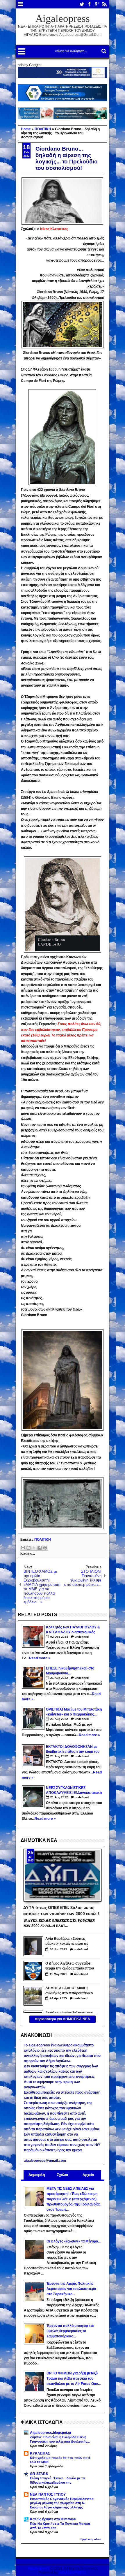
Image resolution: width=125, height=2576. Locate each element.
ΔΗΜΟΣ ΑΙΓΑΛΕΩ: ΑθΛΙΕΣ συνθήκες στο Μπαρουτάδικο (69, 1991)
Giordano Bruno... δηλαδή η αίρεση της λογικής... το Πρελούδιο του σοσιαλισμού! (67, 158)
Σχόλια (63, 2175)
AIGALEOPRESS (73, 2573)
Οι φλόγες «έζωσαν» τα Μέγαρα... (74, 2241)
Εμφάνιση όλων (91, 2539)
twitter (82, 4)
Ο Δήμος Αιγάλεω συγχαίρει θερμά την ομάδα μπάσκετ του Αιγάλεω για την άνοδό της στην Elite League (70, 1966)
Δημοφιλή (37, 2175)
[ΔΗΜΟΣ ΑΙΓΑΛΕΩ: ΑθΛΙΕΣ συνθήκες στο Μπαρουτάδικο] (33, 1996)
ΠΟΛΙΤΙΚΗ (43, 1540)
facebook (89, 4)
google (97, 4)
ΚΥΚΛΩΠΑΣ (40, 2453)
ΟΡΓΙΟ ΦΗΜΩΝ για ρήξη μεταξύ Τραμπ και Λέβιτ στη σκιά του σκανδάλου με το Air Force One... (74, 2378)
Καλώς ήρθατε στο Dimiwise (53, 2519)
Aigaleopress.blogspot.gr (51, 2433)
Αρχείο (88, 2175)
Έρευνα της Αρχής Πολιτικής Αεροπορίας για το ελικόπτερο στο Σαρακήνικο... (71, 2289)
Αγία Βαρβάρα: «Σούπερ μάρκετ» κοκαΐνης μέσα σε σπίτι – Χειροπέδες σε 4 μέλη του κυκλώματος (69, 1942)
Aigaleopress (63, 18)
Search (103, 51)
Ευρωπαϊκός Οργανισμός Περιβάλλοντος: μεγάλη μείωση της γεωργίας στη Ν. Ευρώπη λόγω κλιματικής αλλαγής (62, 2503)
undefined (82, 1637)
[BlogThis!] (28, 1548)
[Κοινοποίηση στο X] (34, 1548)
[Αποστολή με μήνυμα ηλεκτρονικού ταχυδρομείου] (23, 1548)
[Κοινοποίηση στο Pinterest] (45, 1548)
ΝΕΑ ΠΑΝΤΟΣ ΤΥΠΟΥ (48, 2494)
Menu (20, 4)
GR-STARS (39, 2474)
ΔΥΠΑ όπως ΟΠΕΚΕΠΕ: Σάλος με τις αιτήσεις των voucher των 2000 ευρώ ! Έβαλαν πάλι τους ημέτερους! (61, 1910)
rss (104, 4)
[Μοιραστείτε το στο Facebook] (40, 1548)
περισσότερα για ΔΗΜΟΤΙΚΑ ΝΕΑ (63, 2019)
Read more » (40, 1658)
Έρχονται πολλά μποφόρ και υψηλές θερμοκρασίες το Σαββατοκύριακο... (70, 2331)
